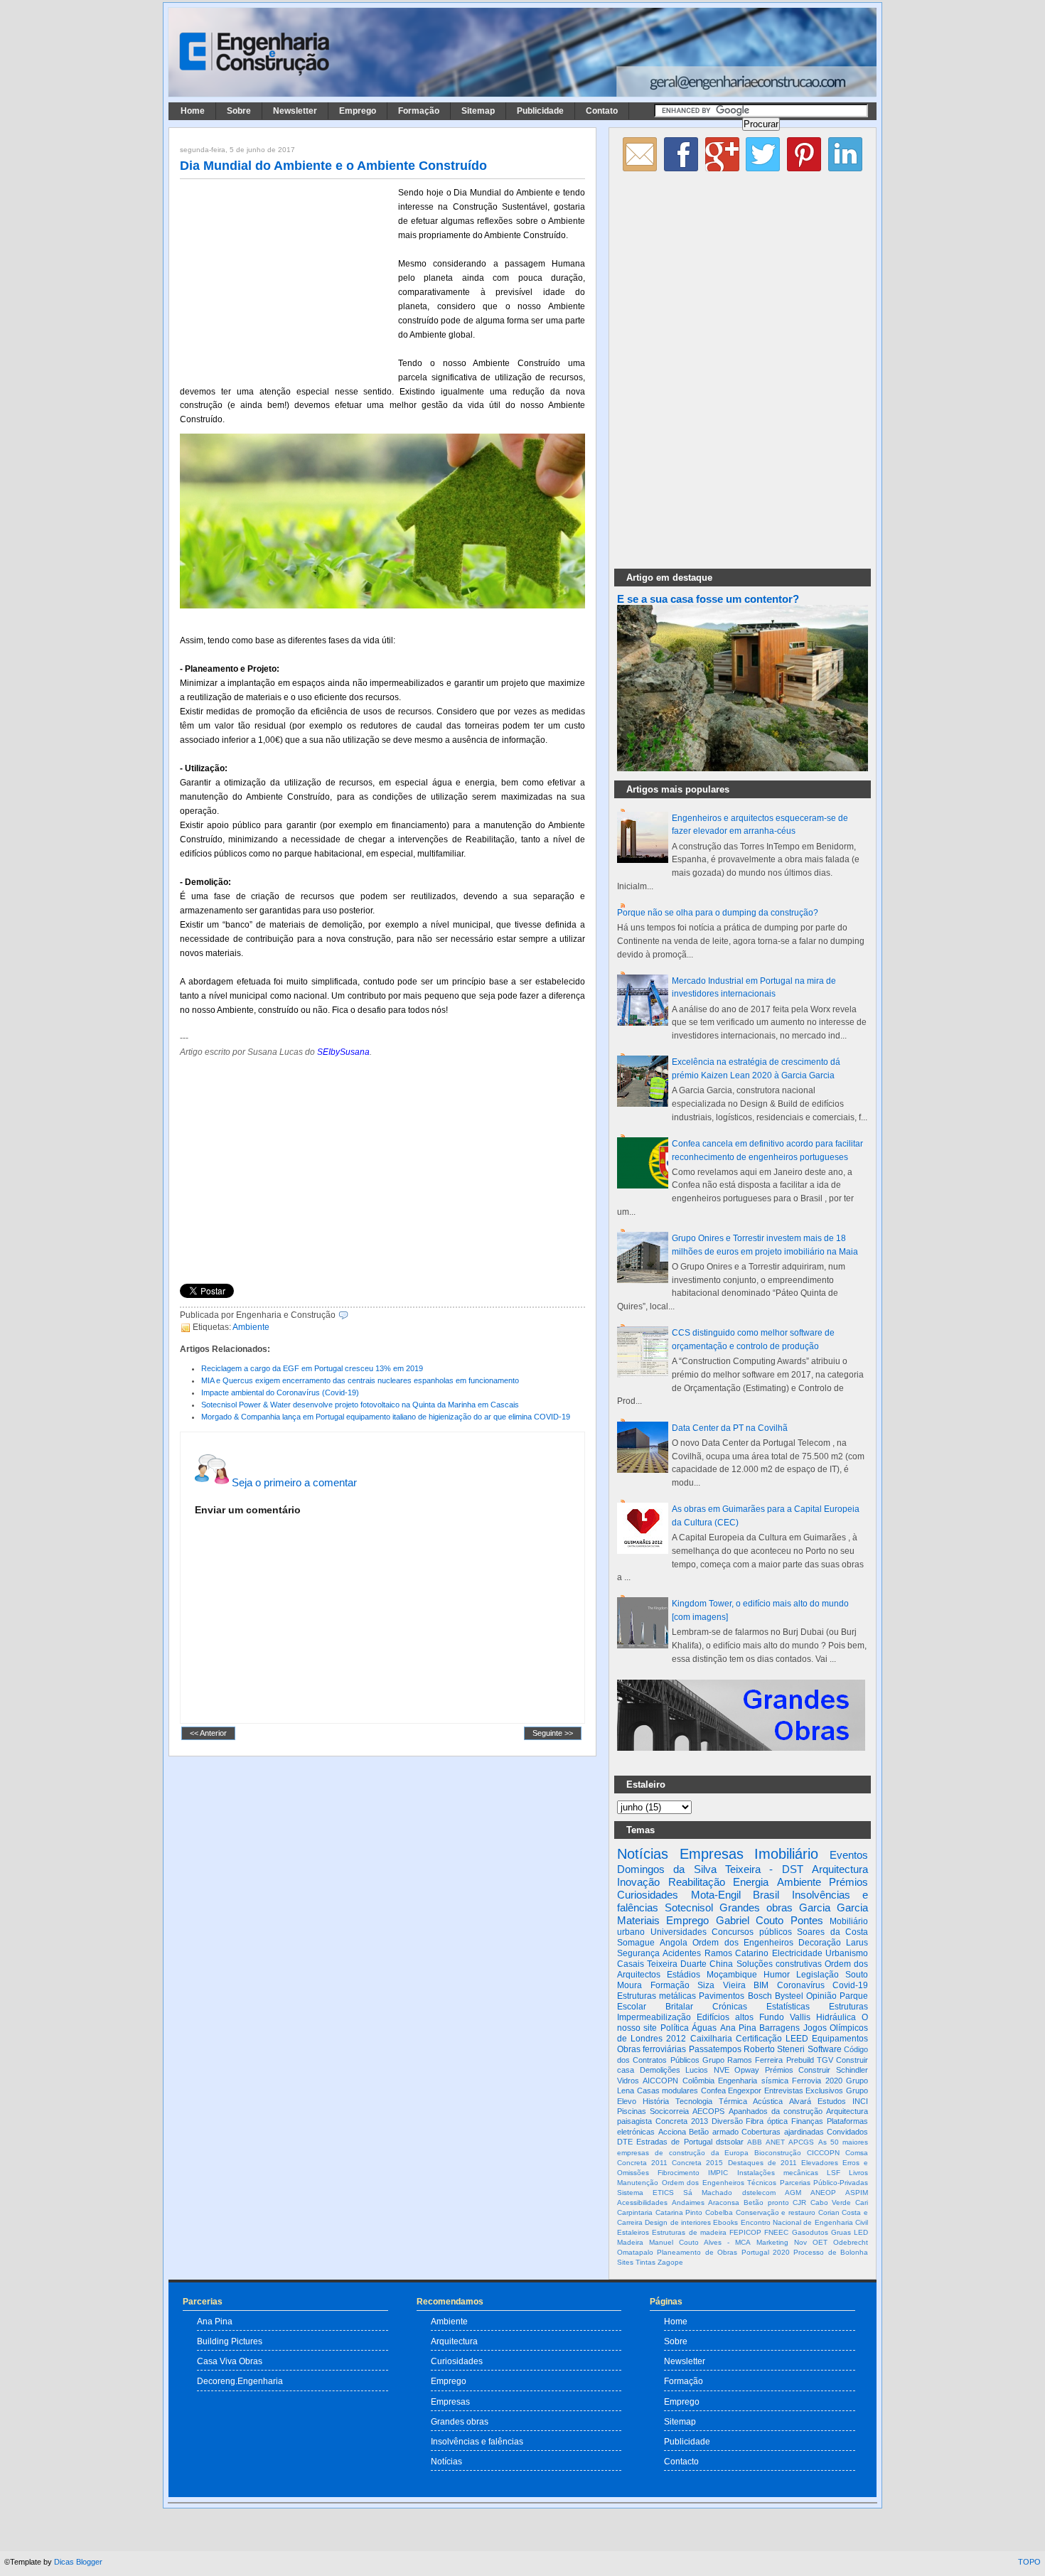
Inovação (638, 1882)
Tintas (645, 2262)
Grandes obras (756, 1907)
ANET (775, 2142)
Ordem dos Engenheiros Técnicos (719, 2183)
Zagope (670, 2262)
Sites (625, 2262)
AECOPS (708, 2111)
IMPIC (718, 2173)
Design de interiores (678, 2222)
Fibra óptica (767, 2121)
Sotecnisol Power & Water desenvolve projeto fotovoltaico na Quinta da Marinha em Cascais (360, 1405)
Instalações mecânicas (778, 2173)
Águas (704, 2028)
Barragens (779, 2028)
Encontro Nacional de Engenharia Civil (804, 2222)
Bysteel (789, 1996)
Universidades (679, 1932)
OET (820, 2242)
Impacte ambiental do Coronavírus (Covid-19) (280, 1392)
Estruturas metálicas (657, 1996)
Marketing (772, 2242)
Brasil (766, 1895)
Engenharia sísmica (753, 2081)
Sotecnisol (689, 1907)
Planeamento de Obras (697, 2252)
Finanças (807, 2121)
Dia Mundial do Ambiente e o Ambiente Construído (333, 166)
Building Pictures (230, 2341)
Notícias (643, 1854)
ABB (755, 2142)
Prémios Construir (798, 2070)
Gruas (841, 2232)
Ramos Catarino (736, 1953)
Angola (674, 1943)
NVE (722, 2070)
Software (825, 2049)
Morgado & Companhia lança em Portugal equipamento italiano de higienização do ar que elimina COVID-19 (386, 1417)
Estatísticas (788, 2007)
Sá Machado (708, 2193)
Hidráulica (836, 2017)
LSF (834, 2173)
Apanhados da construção (776, 2111)
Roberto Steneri (774, 2049)
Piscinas (632, 2111)
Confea (713, 2091)
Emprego (358, 111)
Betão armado (714, 2132)
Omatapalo (635, 2252)
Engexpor (745, 2091)
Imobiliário (786, 1854)
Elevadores (820, 2163)
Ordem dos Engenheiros (743, 1943)
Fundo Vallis (785, 2017)
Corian (829, 2212)
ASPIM (857, 2193)
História (656, 2101)
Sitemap (478, 111)
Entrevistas (784, 2091)
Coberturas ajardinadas (783, 2132)
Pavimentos (722, 1996)
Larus (857, 1943)
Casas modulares (668, 2091)
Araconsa (724, 2202)
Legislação (818, 1975)
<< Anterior (208, 1734)
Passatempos (715, 2049)
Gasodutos (810, 2232)
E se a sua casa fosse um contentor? (708, 599)
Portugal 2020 (766, 2252)
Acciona (672, 2132)
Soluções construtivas (779, 1964)
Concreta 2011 (642, 2163)
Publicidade (540, 111)
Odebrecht (851, 2242)
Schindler (852, 2070)
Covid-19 (850, 1985)
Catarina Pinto (679, 2212)
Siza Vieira (722, 1985)
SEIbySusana (343, 1052)
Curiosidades (648, 1895)
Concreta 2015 (697, 2163)
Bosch (760, 1996)
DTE (625, 2142)
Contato (602, 111)
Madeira (630, 2242)
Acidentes (682, 1953)
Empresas (712, 1854)
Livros (858, 2173)
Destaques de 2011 (762, 2163)
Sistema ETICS (645, 2193)
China (721, 1964)
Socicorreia (669, 2111)
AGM (793, 2193)
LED (861, 2232)
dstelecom (759, 2193)
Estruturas (848, 2007)
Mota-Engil (716, 1895)
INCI (860, 2101)
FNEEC (776, 2232)
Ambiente (251, 1327)
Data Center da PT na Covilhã (730, 1428)
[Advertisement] (286, 279)
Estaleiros (633, 2232)
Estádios (684, 1975)
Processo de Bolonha (831, 2252)
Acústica (768, 2101)
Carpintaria (635, 2212)
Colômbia (698, 2081)
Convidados (847, 2132)
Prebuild (800, 2060)
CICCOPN (823, 2153)
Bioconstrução (778, 2153)
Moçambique (732, 1975)
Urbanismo (847, 1953)
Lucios (697, 2070)
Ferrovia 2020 (817, 2081)
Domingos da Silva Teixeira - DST (710, 1869)
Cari (862, 2202)
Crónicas (730, 2007)
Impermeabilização (654, 2017)
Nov (800, 2242)
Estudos (832, 2101)
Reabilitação (697, 1882)
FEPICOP (745, 2232)
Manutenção (638, 2183)
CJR (799, 2202)
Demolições (660, 2070)
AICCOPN (660, 2081)
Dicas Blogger (78, 2562)
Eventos (849, 1855)
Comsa (857, 2153)
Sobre (239, 111)
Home (193, 111)
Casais (631, 1964)
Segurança (638, 1953)
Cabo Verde (831, 2202)
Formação (419, 111)
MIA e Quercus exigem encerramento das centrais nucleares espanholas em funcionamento (360, 1380)
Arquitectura (840, 1869)
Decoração (820, 1943)
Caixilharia (711, 2039)
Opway (747, 2070)
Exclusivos (824, 2091)
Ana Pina (738, 2028)
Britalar (679, 2007)
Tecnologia (694, 2101)
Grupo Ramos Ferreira (743, 2060)
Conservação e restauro (776, 2212)
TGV (825, 2060)
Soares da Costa (832, 1932)
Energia (751, 1882)
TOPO (1029, 2562)
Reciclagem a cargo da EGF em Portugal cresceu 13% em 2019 (312, 1368)
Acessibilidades (642, 2202)
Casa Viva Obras (230, 2361)
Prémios (848, 1882)
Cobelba (719, 2212)
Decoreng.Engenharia (240, 2381)
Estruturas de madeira (689, 2232)
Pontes (807, 1920)
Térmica (733, 2101)
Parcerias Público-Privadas (824, 2183)
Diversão (727, 2121)
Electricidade (797, 1953)
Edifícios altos (725, 2017)
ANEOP (823, 2193)
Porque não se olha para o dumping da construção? (718, 913)
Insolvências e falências (477, 2441)
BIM (761, 1985)
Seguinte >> (553, 1734)
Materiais (638, 1920)
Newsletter (295, 111)
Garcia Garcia (834, 1907)
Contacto (681, 2461)
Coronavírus (801, 1985)
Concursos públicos (752, 1932)
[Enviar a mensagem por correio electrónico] (352, 1315)
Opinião (821, 1996)
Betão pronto (766, 2202)
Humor (777, 1975)
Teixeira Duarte (677, 1964)
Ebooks (725, 2222)
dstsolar (730, 2142)
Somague (636, 1943)
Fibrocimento (679, 2173)
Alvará (800, 2101)
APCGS (801, 2142)
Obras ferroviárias (652, 2049)
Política (675, 2028)
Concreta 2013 (682, 2121)
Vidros (628, 2081)
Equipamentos (840, 2039)
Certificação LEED (772, 2039)
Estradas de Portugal (674, 2142)
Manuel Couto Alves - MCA (700, 2242)
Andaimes (688, 2202)
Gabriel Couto (750, 1920)
